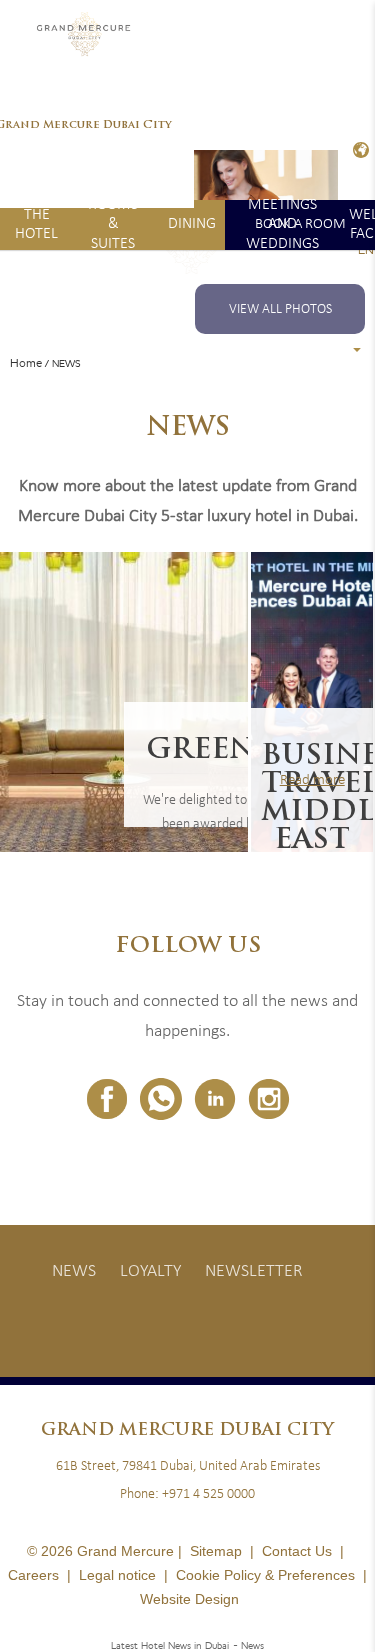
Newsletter (254, 1271)
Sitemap (216, 1551)
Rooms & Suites (113, 225)
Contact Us (297, 1551)
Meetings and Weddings (282, 225)
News (74, 1271)
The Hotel (36, 224)
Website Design (189, 1599)
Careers (33, 1575)
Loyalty (150, 1271)
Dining (192, 224)
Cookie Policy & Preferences (265, 1575)
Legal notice (117, 1575)
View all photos (280, 309)
